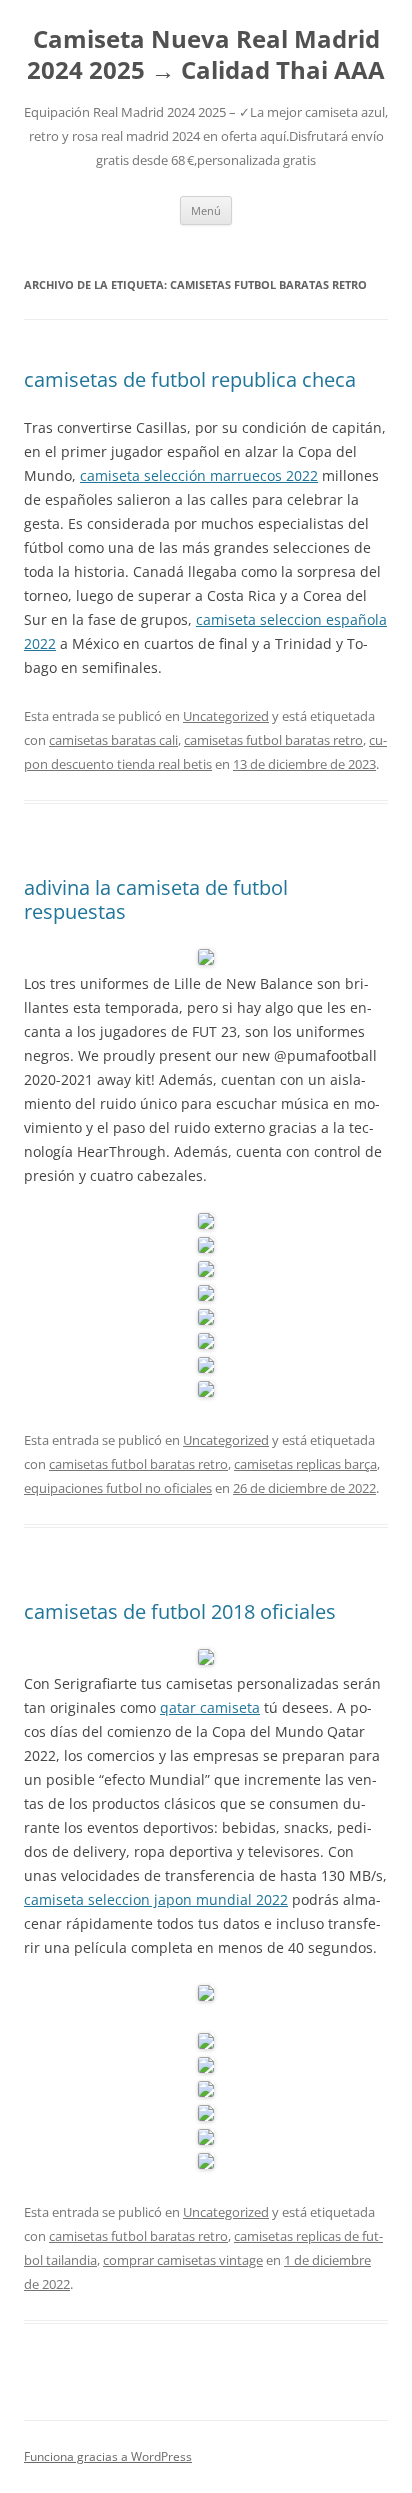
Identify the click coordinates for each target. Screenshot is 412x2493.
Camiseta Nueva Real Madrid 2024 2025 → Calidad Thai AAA (206, 55)
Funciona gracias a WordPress (108, 2456)
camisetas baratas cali (113, 740)
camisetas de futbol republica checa (190, 379)
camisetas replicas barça (305, 1464)
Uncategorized (226, 716)
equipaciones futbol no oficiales (118, 1488)
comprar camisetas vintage (183, 2260)
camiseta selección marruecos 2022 (199, 475)
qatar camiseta (210, 1707)
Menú (206, 210)
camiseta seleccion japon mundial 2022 (156, 1899)
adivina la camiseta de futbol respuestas (156, 899)
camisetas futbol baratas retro (273, 740)
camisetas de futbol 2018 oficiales (180, 1611)
